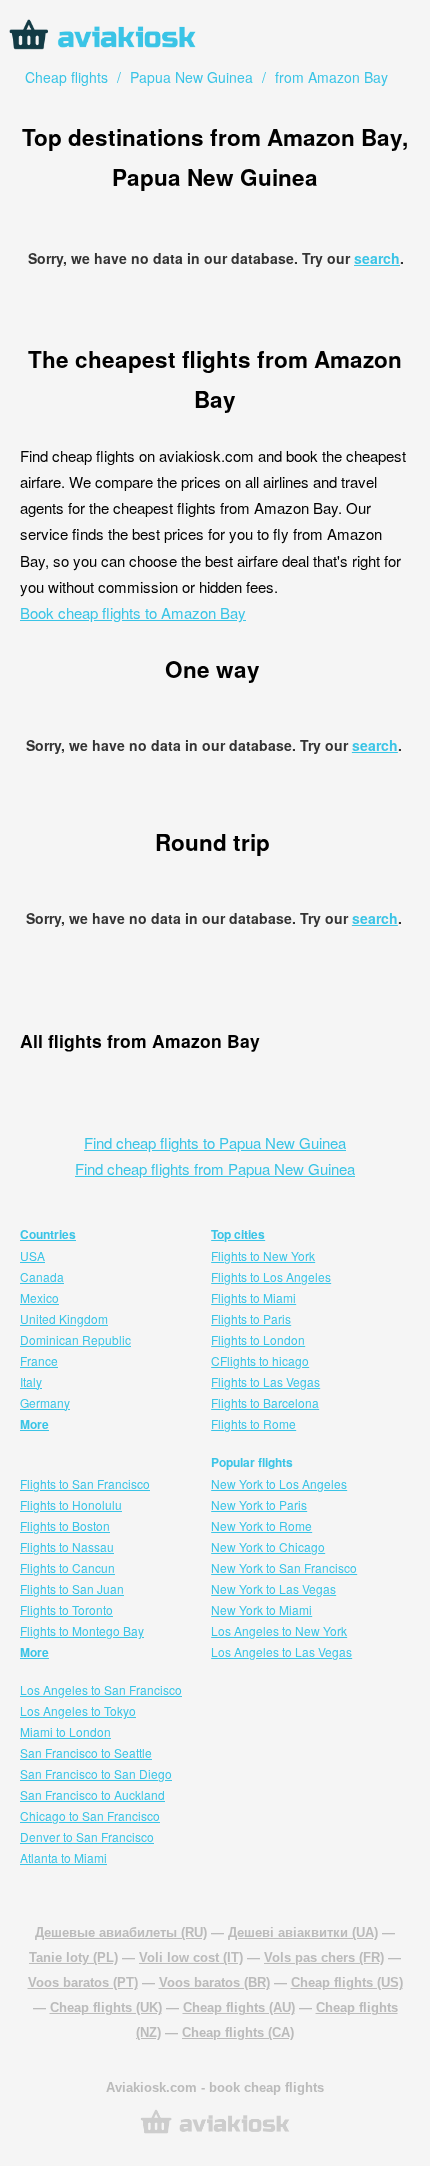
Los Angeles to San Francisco (101, 1689)
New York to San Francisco (284, 1567)
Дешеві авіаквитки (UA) (303, 1932)
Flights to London (258, 1339)
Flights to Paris (251, 1318)
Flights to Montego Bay (82, 1630)
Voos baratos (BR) (214, 1982)
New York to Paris (259, 1504)
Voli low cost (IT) (191, 1957)
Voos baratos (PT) (83, 1982)
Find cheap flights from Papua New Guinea (215, 1168)
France (39, 1360)
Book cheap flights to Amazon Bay (133, 612)
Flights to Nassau (67, 1546)
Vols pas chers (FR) (324, 1957)
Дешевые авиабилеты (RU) (121, 1932)
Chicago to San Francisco (90, 1815)
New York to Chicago (268, 1546)
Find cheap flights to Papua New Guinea (215, 1142)
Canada (42, 1276)
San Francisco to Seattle (86, 1752)
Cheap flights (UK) (106, 2007)
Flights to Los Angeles (271, 1276)
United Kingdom (64, 1318)
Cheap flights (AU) (239, 2007)
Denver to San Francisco (87, 1836)
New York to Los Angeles (279, 1483)
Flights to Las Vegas (265, 1381)
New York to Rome (261, 1525)
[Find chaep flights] (215, 2131)
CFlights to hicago (260, 1360)
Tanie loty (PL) (73, 1957)
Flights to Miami (253, 1297)
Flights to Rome (253, 1423)
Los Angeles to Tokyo (78, 1710)
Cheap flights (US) (347, 1982)
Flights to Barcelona (265, 1402)
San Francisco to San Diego (96, 1773)
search (377, 258)
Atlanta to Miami (63, 1857)
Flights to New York (263, 1255)
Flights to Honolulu (71, 1504)
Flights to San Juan (72, 1588)
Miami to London (65, 1731)
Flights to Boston (65, 1525)
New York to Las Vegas (273, 1588)
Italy (31, 1381)
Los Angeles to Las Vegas (281, 1651)
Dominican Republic (75, 1339)
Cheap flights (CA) (238, 2032)
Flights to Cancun (67, 1567)
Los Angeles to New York (279, 1630)
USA (32, 1255)
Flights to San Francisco (85, 1483)
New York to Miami (261, 1609)
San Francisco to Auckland (92, 1794)
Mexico (39, 1297)
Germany (45, 1402)
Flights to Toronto (66, 1609)
